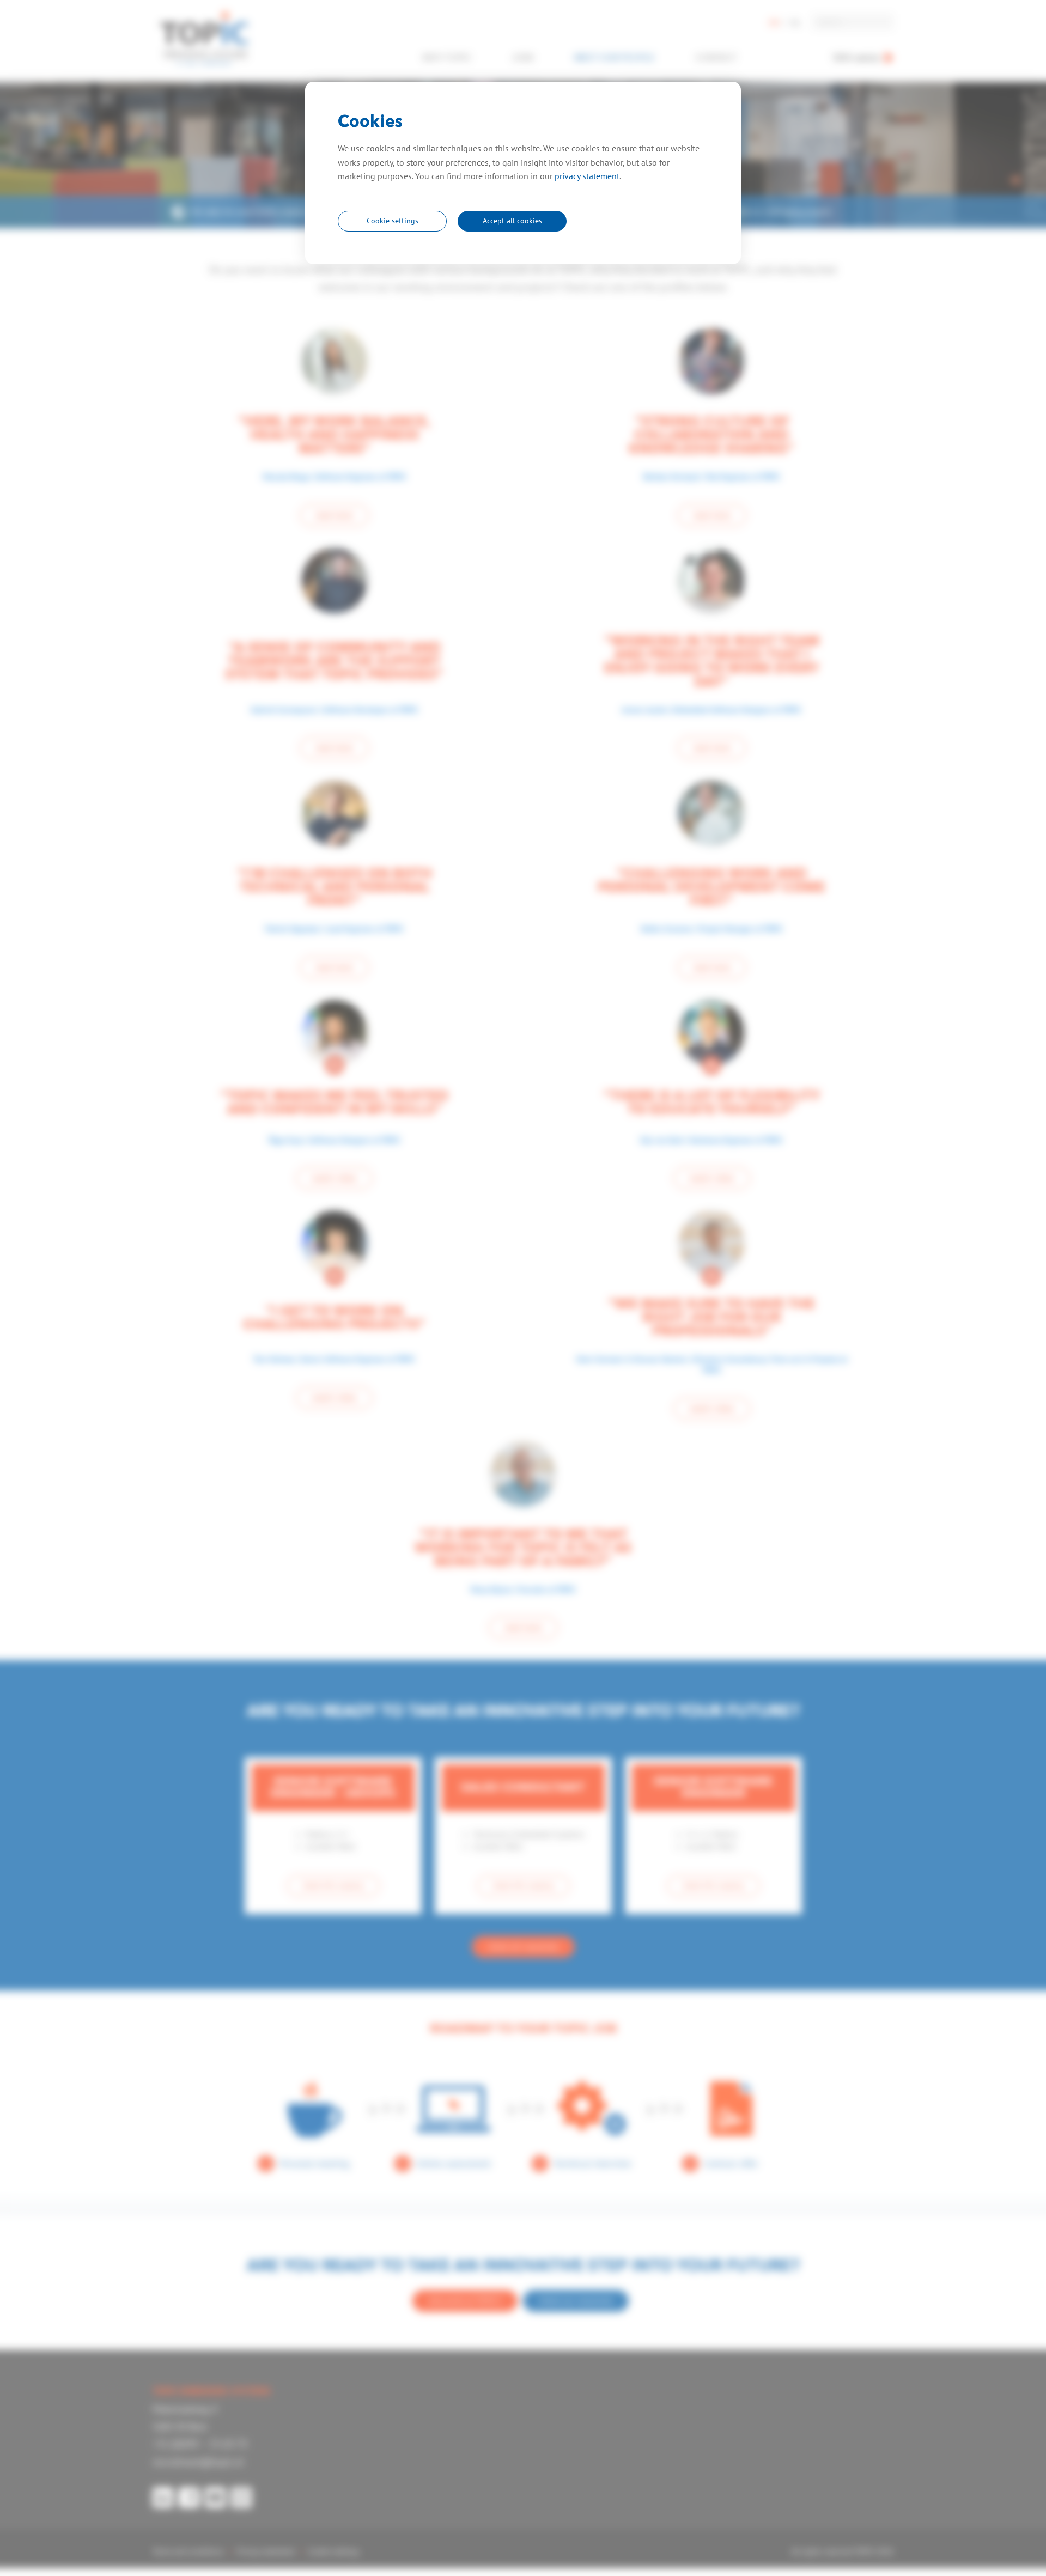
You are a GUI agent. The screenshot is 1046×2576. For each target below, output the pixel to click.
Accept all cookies (512, 221)
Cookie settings (393, 221)
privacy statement (587, 176)
